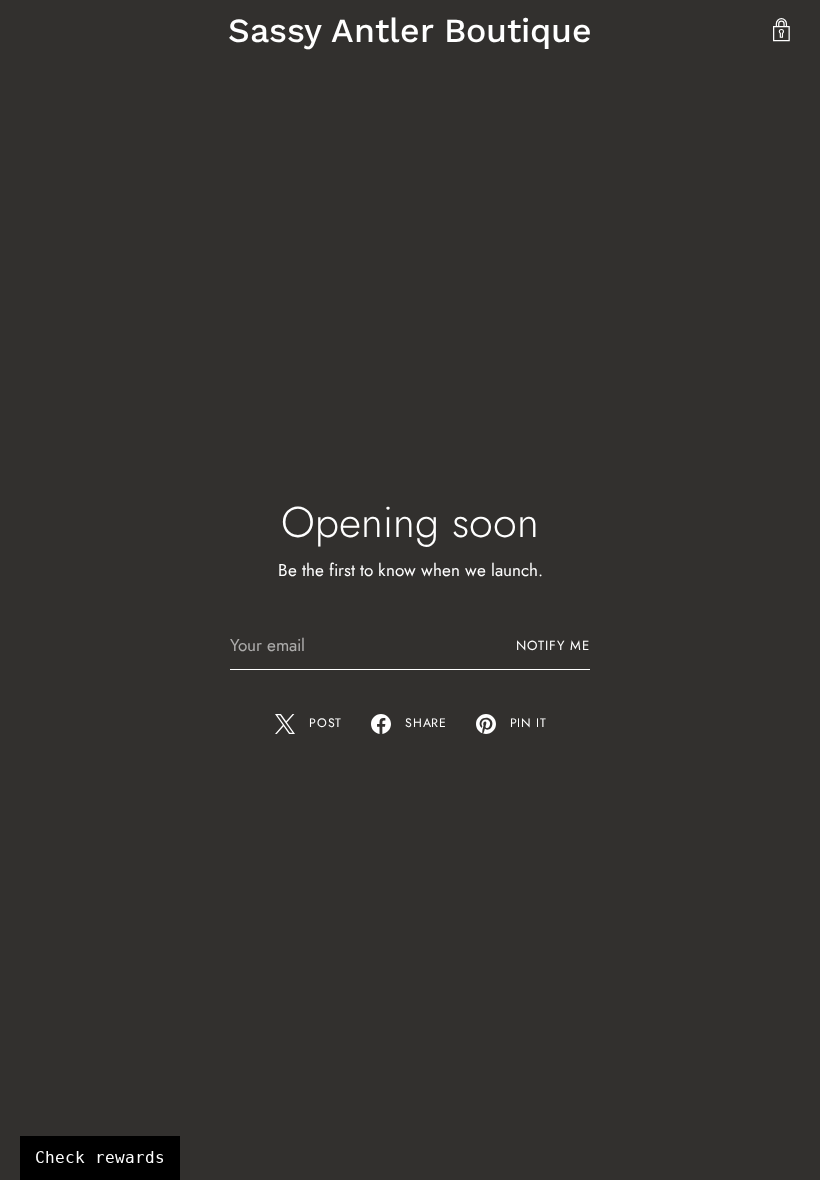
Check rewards (100, 1157)
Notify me (553, 645)
